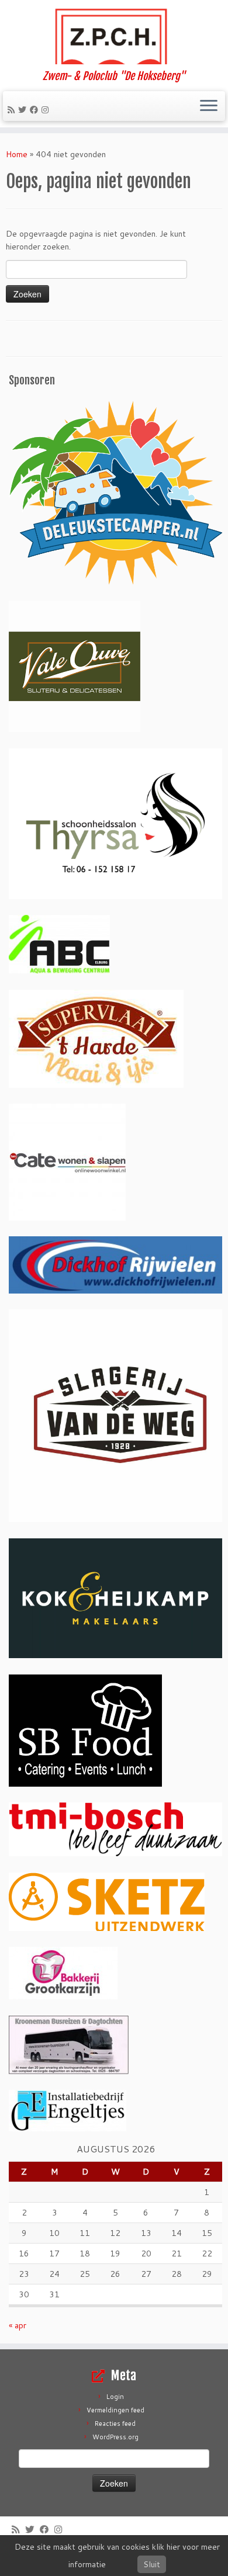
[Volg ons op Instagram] (47, 110)
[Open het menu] (209, 106)
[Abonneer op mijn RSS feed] (13, 110)
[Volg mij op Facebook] (36, 110)
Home (17, 154)
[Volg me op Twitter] (24, 110)
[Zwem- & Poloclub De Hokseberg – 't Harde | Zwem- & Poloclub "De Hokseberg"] (114, 35)
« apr (18, 2325)
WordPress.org (115, 2437)
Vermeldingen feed (115, 2410)
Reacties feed (115, 2424)
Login (115, 2397)
